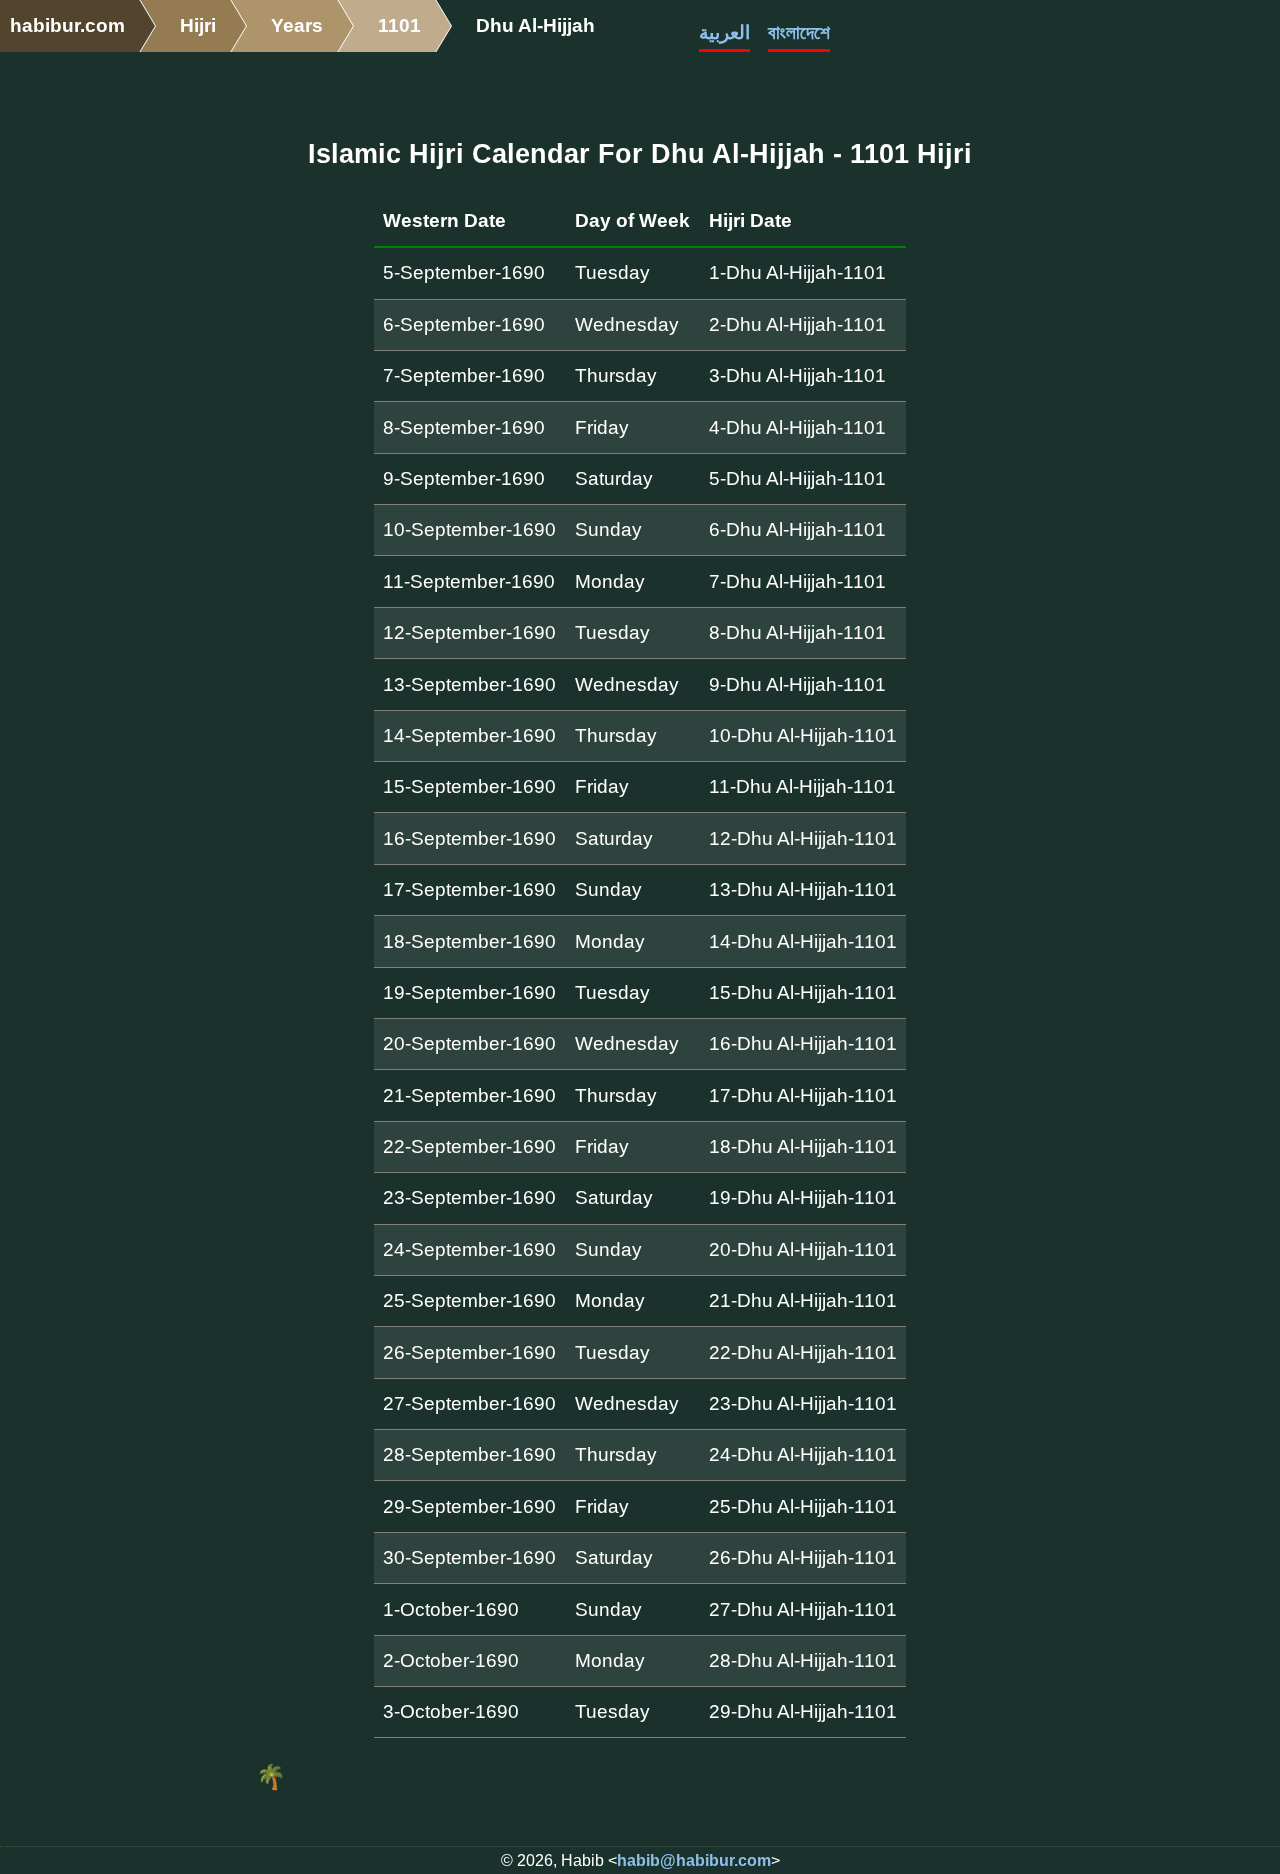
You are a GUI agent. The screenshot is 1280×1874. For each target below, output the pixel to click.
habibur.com (67, 25)
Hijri (198, 25)
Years (297, 25)
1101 (399, 25)
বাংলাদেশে (799, 32)
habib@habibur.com (694, 1860)
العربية (724, 32)
